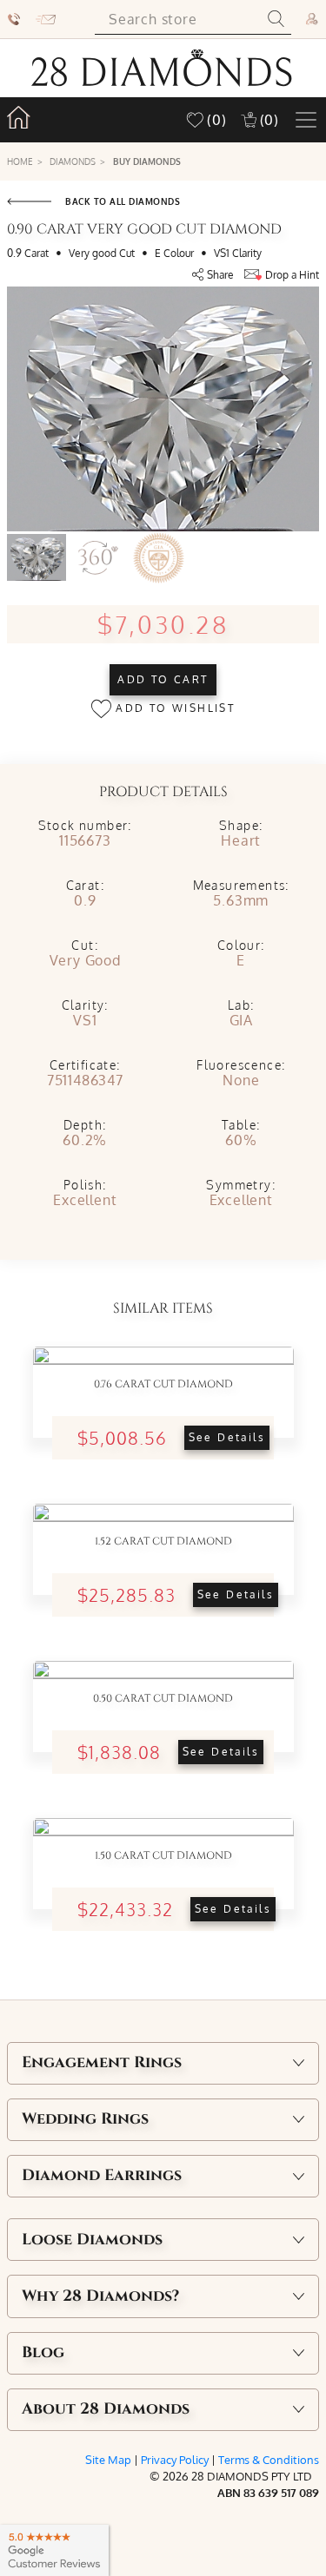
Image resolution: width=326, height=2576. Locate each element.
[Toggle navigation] (306, 120)
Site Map (108, 2460)
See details (227, 1437)
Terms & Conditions (269, 2460)
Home (20, 161)
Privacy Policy (175, 2460)
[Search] (276, 19)
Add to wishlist (173, 708)
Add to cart (163, 679)
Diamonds (73, 161)
